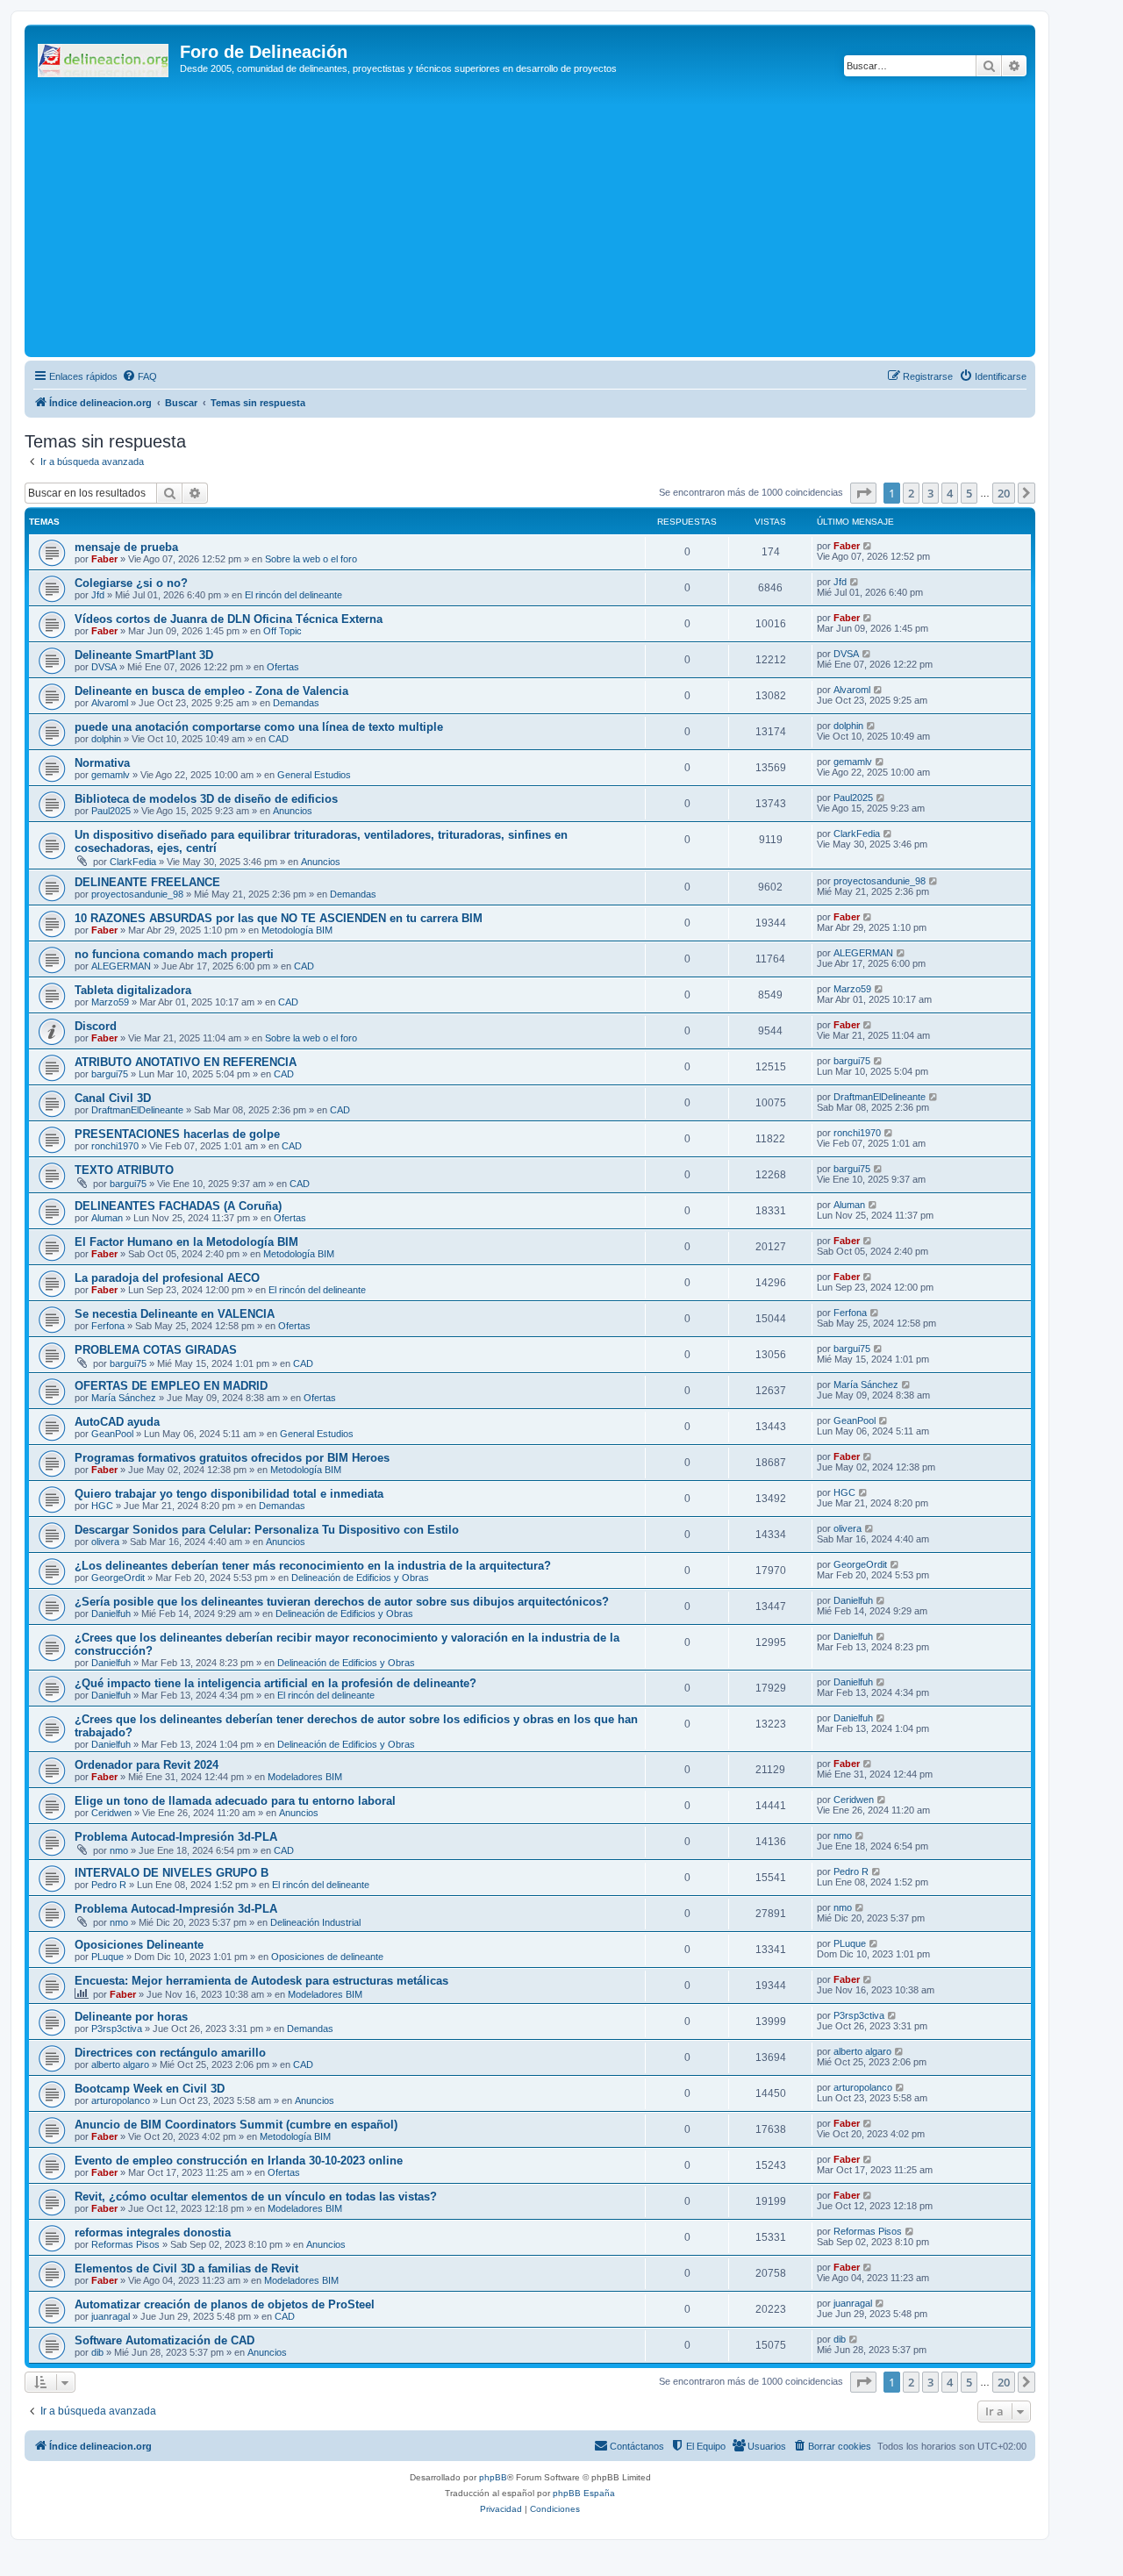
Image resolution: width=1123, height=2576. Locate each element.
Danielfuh (111, 1614)
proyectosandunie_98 (137, 894)
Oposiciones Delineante (139, 1945)
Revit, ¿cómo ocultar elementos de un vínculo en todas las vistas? (256, 2197)
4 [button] (950, 493)
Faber (104, 559)
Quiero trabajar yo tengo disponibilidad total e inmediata (229, 1494)
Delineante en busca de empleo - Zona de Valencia (211, 691)
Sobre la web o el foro (311, 559)
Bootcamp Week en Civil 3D (150, 2089)
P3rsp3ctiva (117, 2029)
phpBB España (584, 2493)
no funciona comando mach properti (174, 954)
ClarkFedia (133, 862)
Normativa (102, 763)
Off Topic (283, 631)
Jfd (98, 595)
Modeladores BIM (305, 1777)
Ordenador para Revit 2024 (147, 1765)
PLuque (107, 1957)
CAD (279, 739)
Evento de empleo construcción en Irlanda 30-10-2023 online (239, 2161)
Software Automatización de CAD (165, 2340)
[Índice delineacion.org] (104, 57)
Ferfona (108, 1326)
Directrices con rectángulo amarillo (170, 2053)
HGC (102, 1506)
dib (97, 2352)
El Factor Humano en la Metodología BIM (186, 1242)
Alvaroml (110, 703)
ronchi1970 (115, 1146)
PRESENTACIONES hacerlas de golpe (177, 1134)
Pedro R (109, 1885)
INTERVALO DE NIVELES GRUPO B (172, 1873)
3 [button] (930, 493)
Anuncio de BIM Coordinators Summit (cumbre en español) (236, 2125)
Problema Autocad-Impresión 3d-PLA (176, 1837)
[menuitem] (139, 376)
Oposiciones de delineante (327, 1957)
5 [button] (969, 493)
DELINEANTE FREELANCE (147, 882)
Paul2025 (111, 811)
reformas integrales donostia (153, 2233)
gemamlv (111, 775)
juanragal (111, 2316)
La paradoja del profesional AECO (167, 1278)
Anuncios (293, 811)
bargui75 (110, 1074)
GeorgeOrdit (118, 1578)
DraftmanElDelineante (137, 1110)
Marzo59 (110, 1002)
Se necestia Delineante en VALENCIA (175, 1314)
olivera (105, 1542)
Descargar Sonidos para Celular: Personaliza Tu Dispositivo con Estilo (267, 1530)
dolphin (106, 739)
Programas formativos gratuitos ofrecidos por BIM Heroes (232, 1458)
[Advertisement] (555, 221)
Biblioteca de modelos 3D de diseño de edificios (206, 799)
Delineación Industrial (315, 1922)
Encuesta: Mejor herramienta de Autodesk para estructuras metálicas (261, 1981)
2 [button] (911, 493)
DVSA (104, 667)
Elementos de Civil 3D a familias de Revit (186, 2268)
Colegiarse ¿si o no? (131, 583)
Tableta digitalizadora (133, 990)
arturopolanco (121, 2100)
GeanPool (112, 1434)
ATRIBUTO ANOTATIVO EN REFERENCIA (186, 1062)
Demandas (296, 703)
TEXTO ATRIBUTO (124, 1170)
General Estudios (314, 775)
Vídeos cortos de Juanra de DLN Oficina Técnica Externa (229, 619)
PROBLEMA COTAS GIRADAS (156, 1350)
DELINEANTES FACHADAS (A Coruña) (178, 1206)
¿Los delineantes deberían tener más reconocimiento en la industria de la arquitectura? (313, 1566)
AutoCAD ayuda (117, 1422)
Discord (96, 1026)
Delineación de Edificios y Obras (360, 1578)
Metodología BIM (297, 930)
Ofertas (283, 667)
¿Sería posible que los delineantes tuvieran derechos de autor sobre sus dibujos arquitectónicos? (342, 1602)
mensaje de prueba (126, 547)
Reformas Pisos (125, 2244)
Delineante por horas (131, 2017)
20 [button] (1004, 493)
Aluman (107, 1218)
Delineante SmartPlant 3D (144, 655)
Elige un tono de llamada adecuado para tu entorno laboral (235, 1801)
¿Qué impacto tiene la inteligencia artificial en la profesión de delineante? (275, 1683)
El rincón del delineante (293, 595)
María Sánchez (124, 1398)
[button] (863, 493)
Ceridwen (111, 1813)
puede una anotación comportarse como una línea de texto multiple (259, 727)
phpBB (493, 2477)
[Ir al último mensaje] (868, 546)
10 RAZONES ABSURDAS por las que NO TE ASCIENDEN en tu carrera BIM (279, 918)
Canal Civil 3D (113, 1098)
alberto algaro (120, 2064)
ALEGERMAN (121, 966)
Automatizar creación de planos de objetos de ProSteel (225, 2304)
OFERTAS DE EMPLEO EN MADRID (171, 1386)
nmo (119, 1850)
